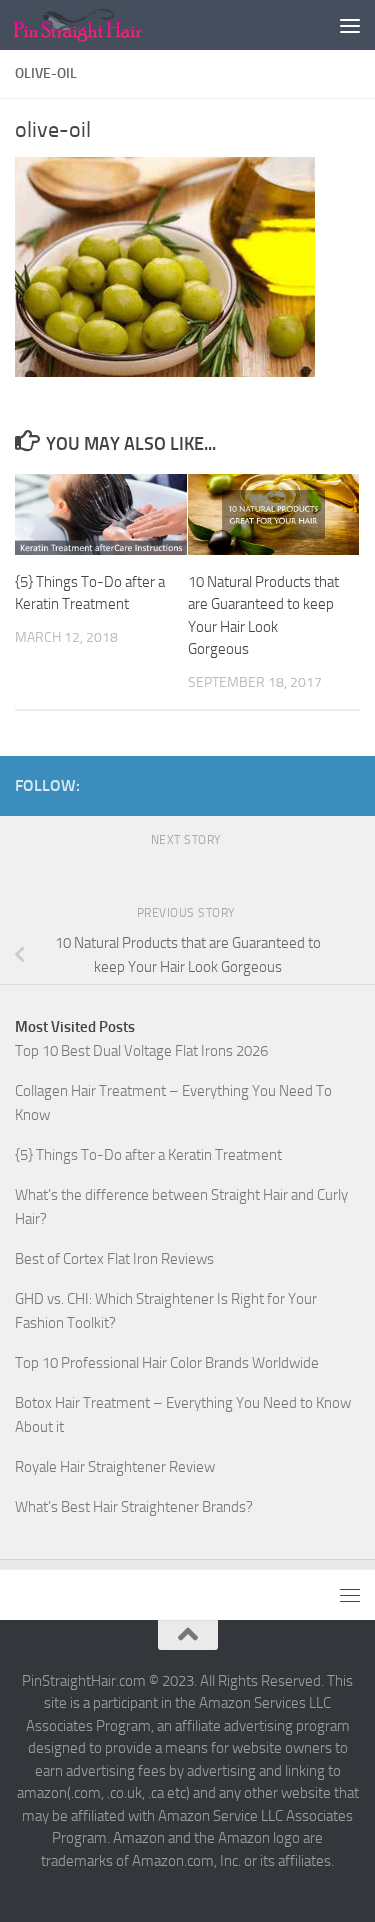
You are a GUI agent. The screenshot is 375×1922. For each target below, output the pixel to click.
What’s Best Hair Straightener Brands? (134, 1507)
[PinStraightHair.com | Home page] (99, 25)
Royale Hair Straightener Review (115, 1467)
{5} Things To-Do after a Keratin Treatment (148, 1155)
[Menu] (350, 25)
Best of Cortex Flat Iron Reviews (114, 1259)
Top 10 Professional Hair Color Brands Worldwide (167, 1363)
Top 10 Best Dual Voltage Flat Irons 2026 (141, 1051)
